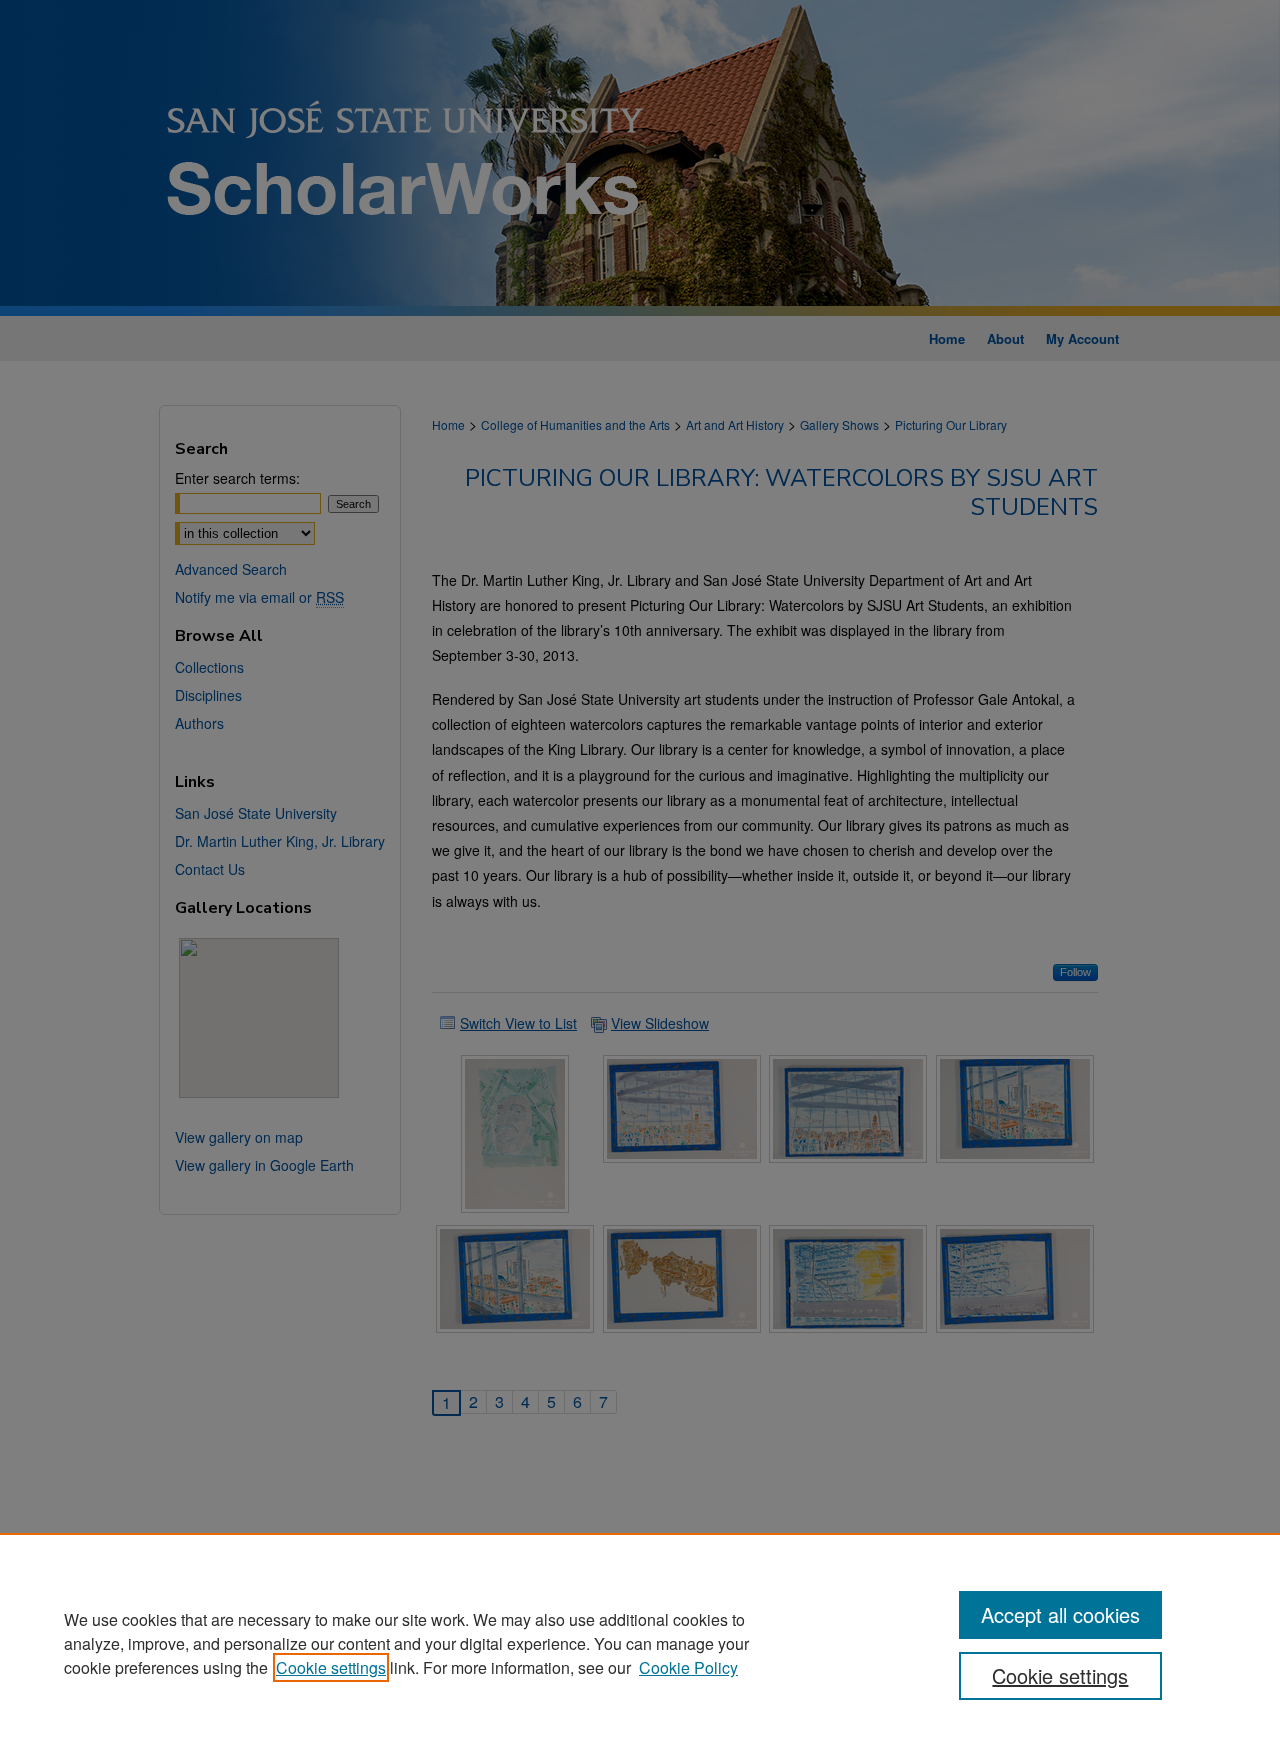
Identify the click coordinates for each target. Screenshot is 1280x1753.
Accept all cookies (1060, 1614)
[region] (640, 1643)
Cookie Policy (688, 1667)
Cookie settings (331, 1667)
